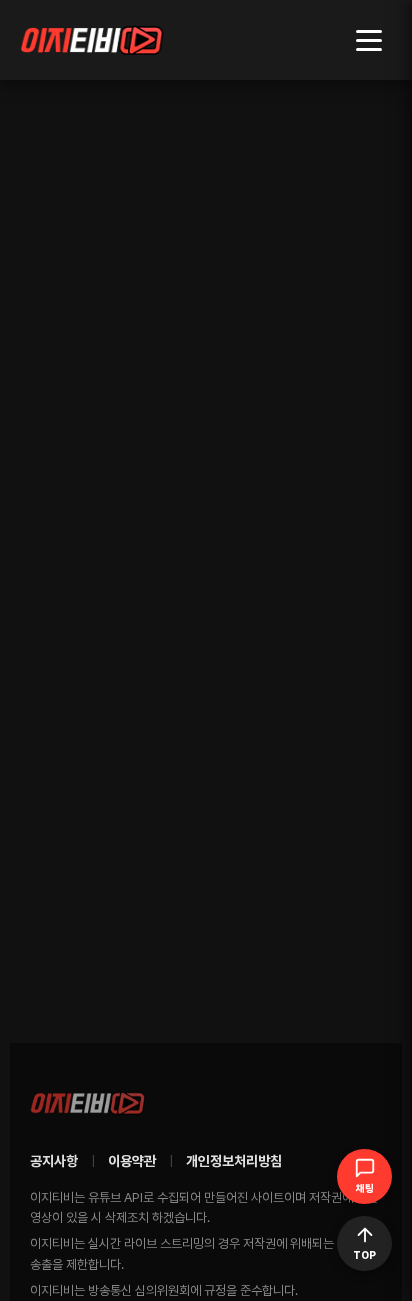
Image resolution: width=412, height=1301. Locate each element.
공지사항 (54, 1161)
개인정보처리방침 (234, 1161)
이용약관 (132, 1161)
